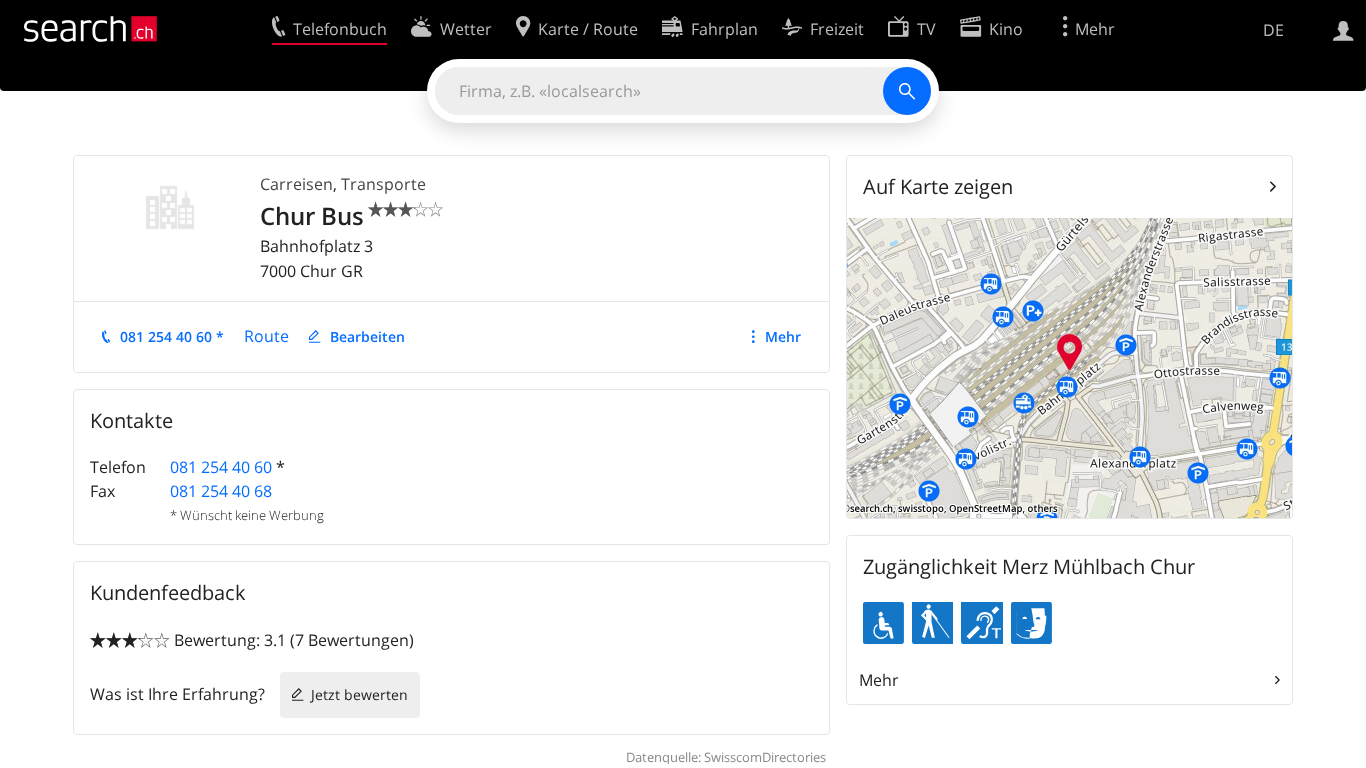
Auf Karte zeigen (938, 186)
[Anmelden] (1343, 29)
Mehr (783, 336)
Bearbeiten (367, 336)
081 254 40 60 (221, 467)
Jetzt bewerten (359, 694)
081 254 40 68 (221, 491)
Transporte (383, 184)
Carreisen (296, 184)
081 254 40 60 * (172, 336)
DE (1273, 30)
